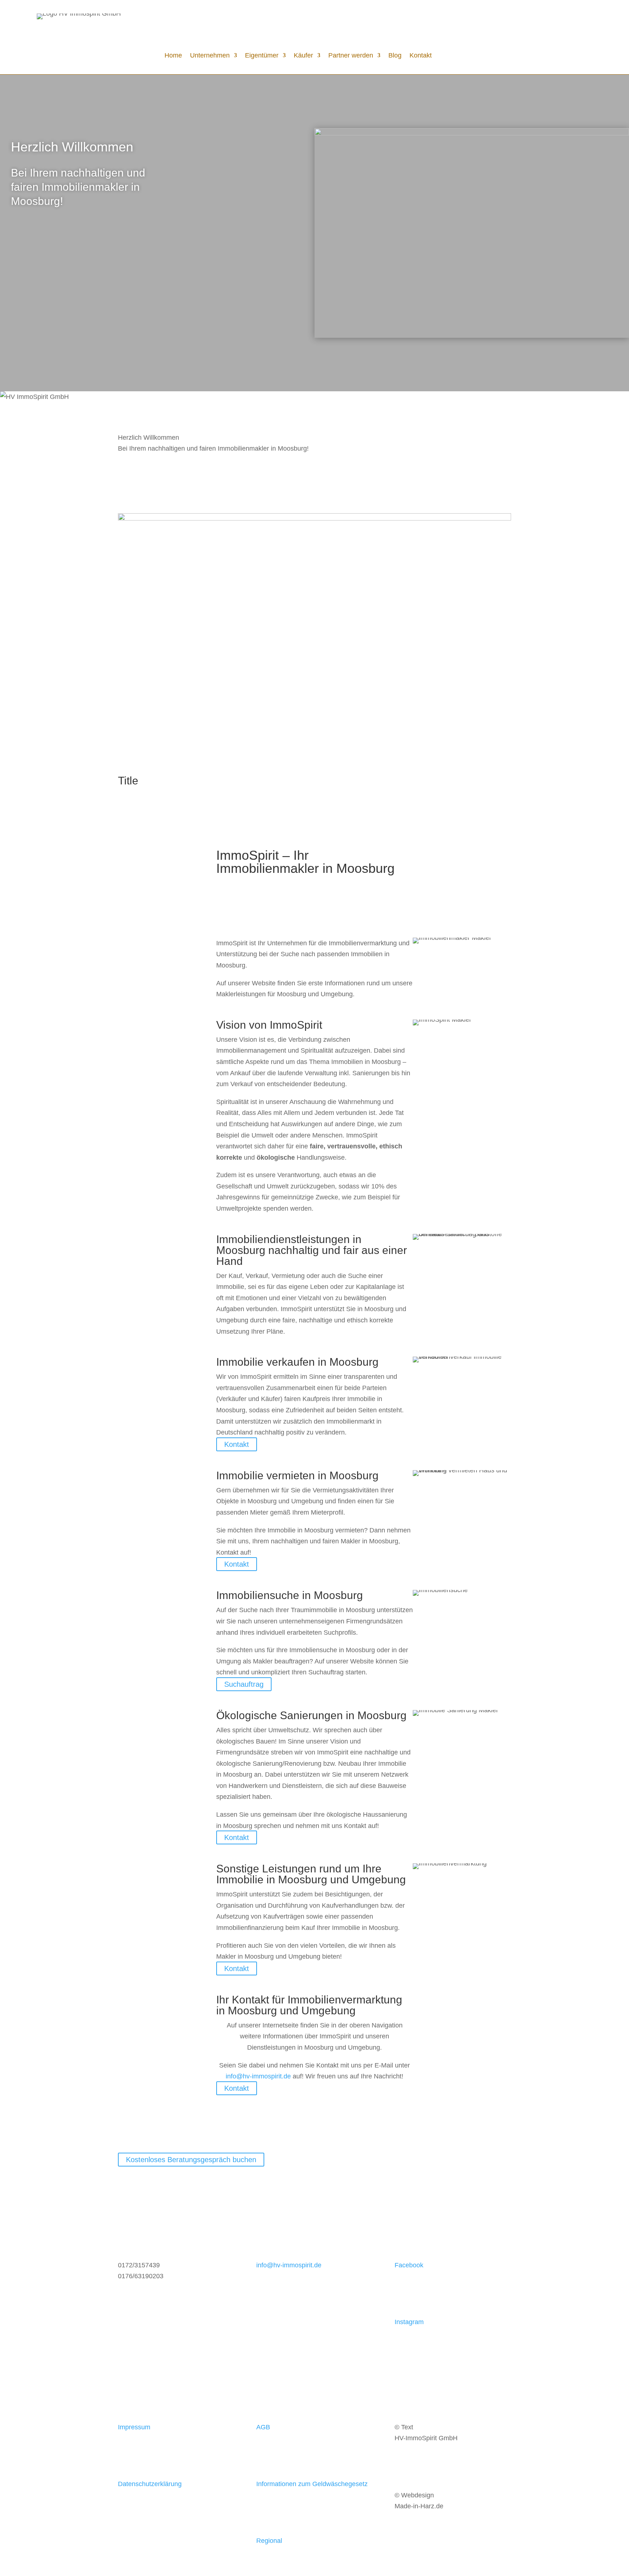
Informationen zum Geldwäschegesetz (312, 2484)
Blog (395, 56)
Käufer (303, 56)
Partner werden (351, 56)
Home (173, 56)
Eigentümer (262, 56)
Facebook (409, 2265)
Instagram (409, 2322)
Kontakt (421, 56)
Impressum (134, 2427)
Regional (269, 2541)
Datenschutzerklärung (150, 2484)
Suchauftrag (244, 1684)
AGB (263, 2427)
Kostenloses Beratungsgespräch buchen (191, 2160)
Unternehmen (210, 56)
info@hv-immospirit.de (258, 2076)
